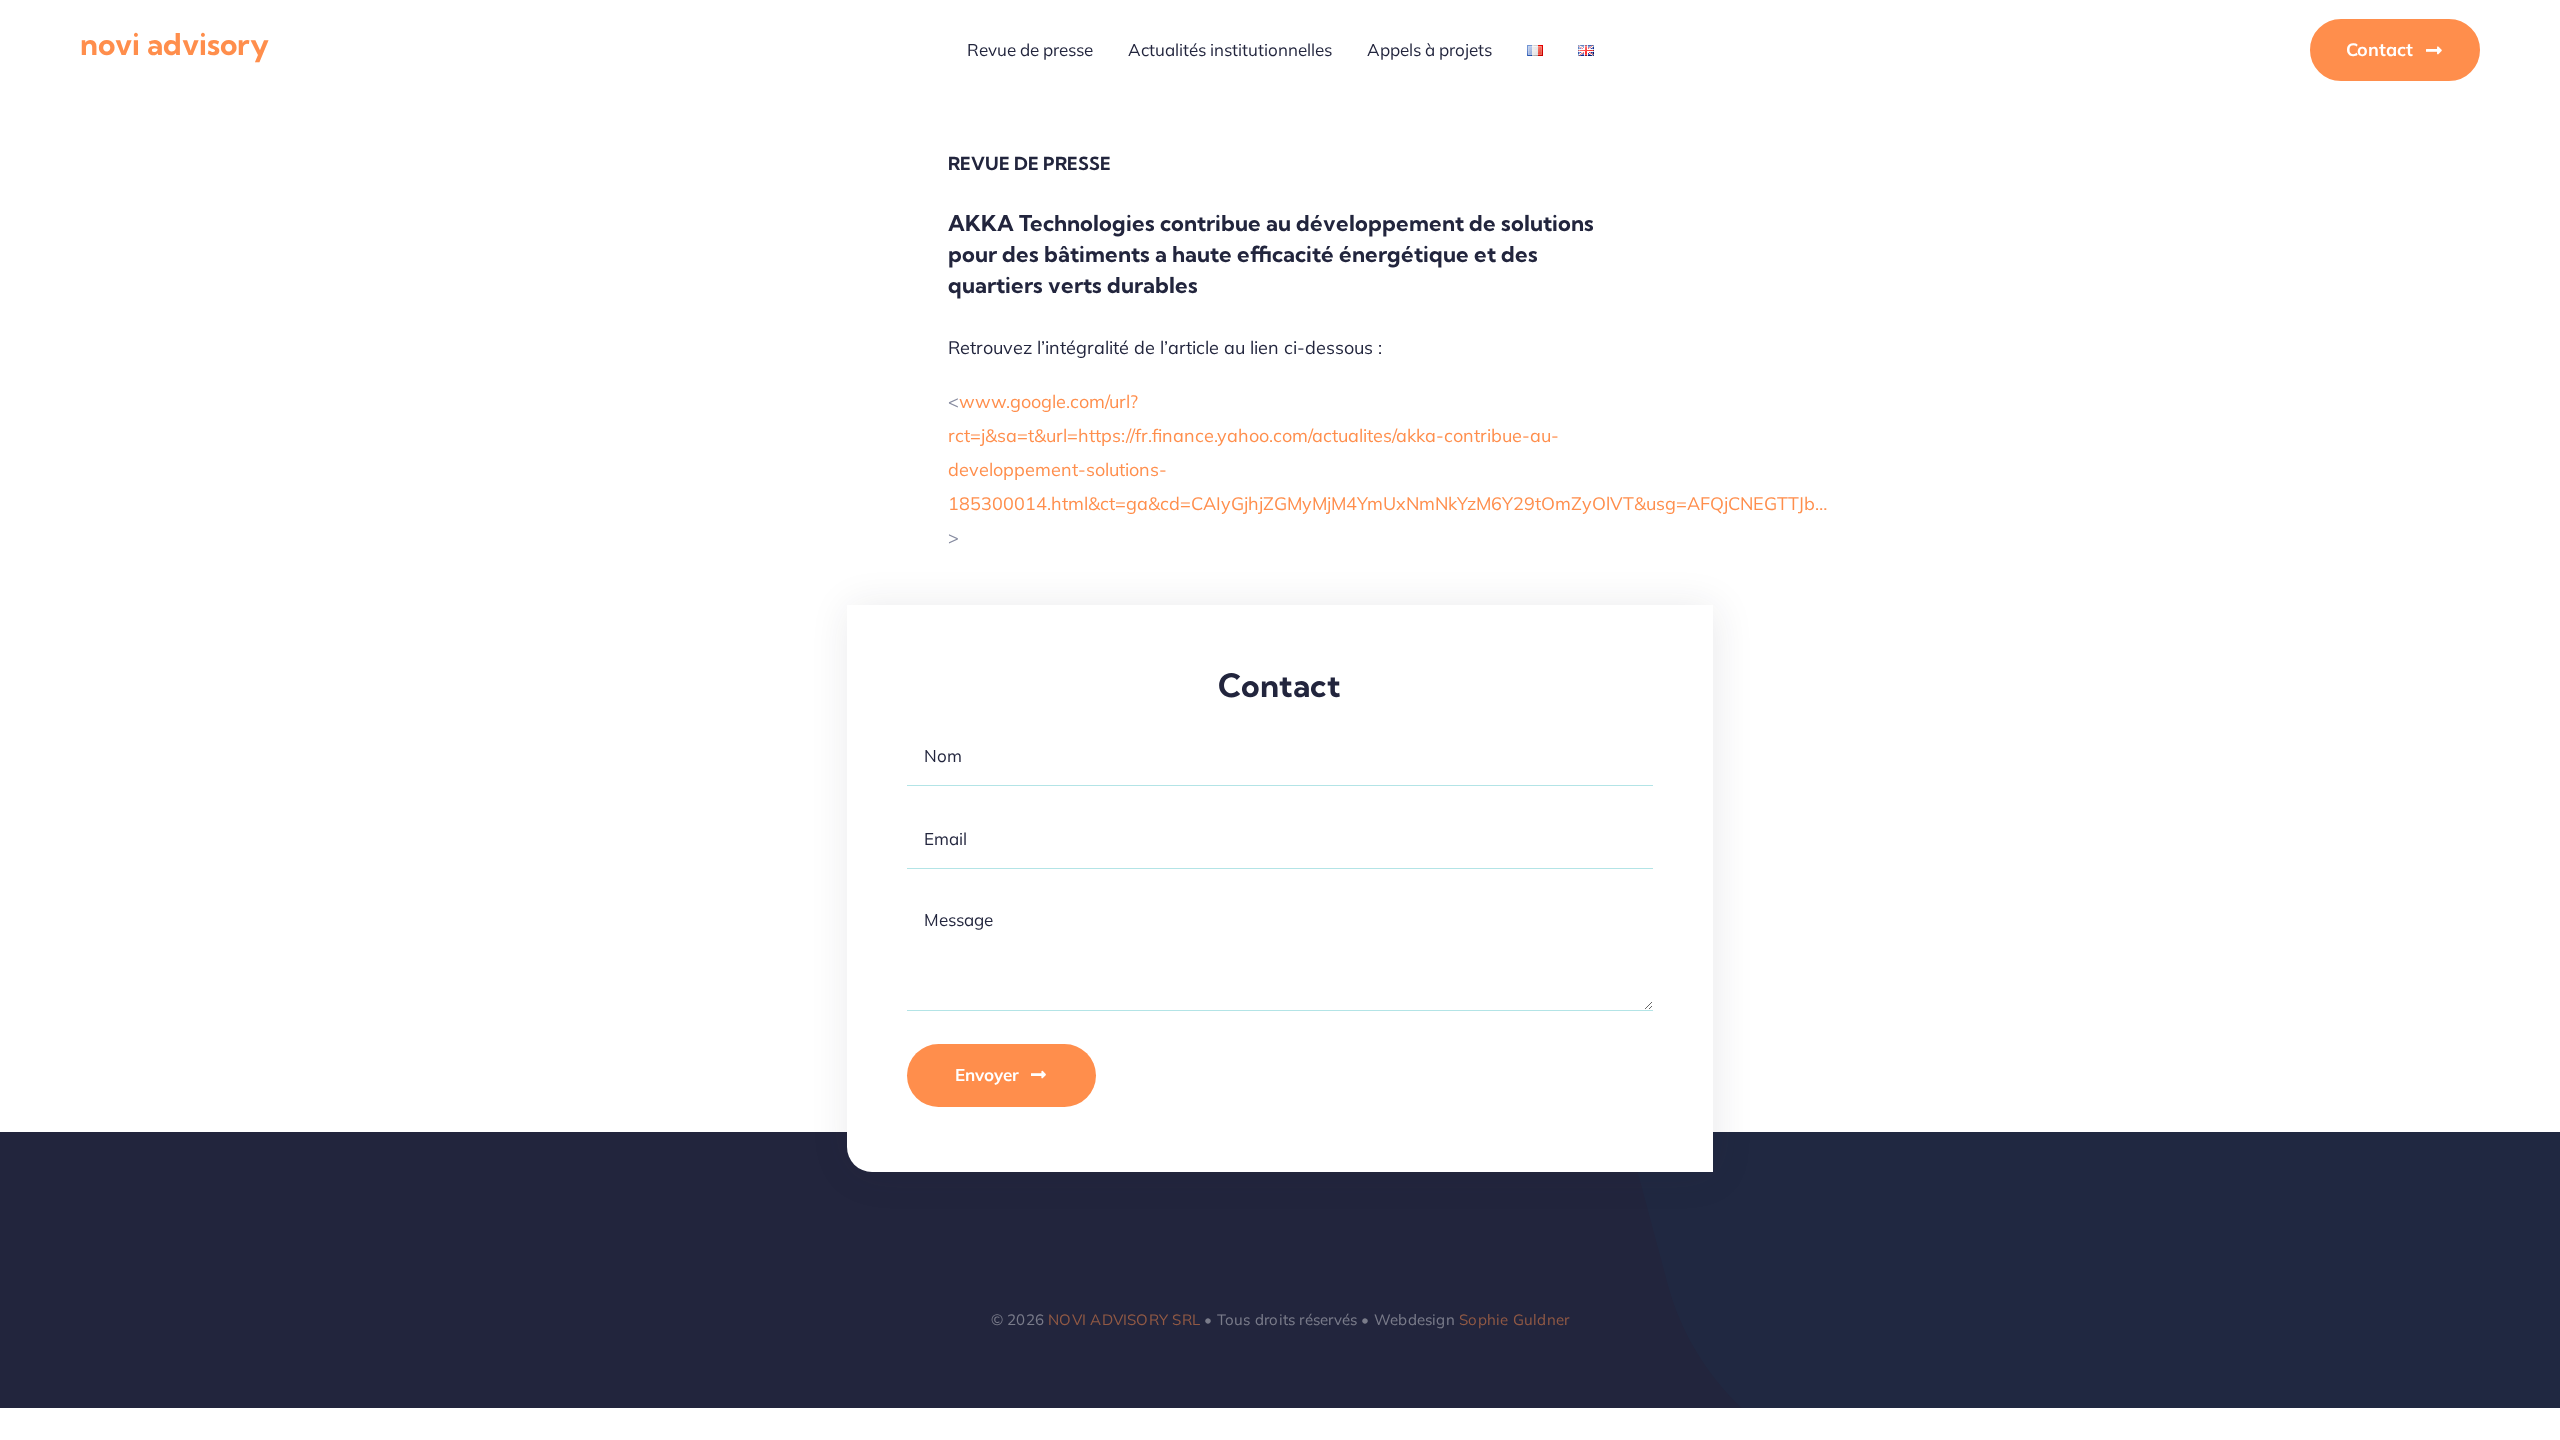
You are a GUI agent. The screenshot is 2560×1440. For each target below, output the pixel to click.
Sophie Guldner (1514, 1319)
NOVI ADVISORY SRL (1124, 1319)
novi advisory (174, 44)
